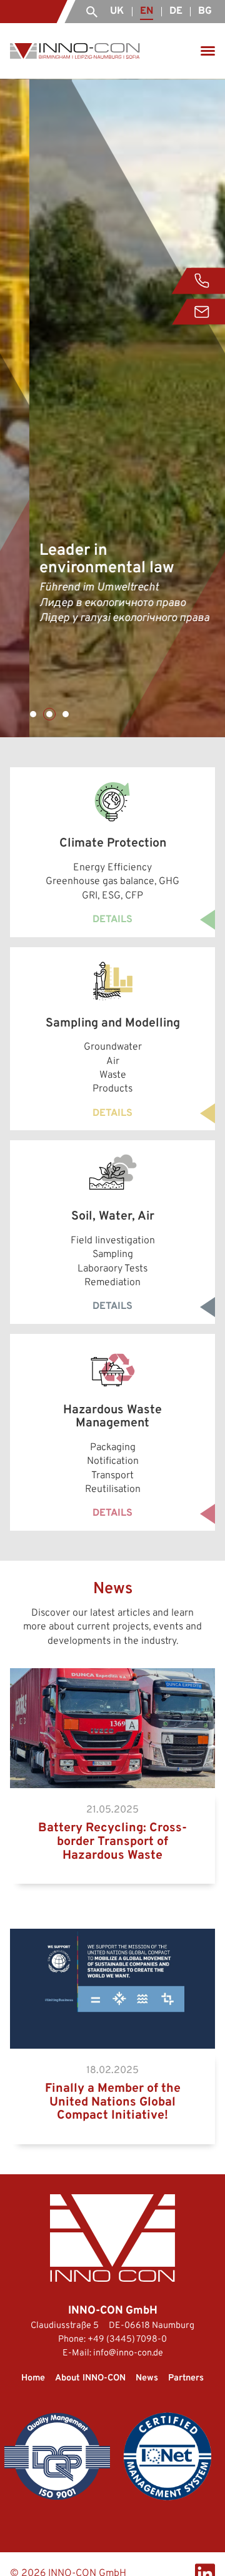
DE (176, 11)
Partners (186, 2378)
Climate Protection (52, 774)
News (147, 2378)
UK (117, 11)
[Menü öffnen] (208, 51)
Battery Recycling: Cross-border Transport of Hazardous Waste (108, 1682)
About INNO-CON (90, 2378)
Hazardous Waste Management (78, 1341)
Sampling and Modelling (63, 954)
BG (205, 11)
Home (33, 2378)
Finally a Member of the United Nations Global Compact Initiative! (112, 1942)
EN (147, 11)
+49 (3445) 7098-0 (127, 2340)
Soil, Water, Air (42, 1147)
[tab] (33, 714)
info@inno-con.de (128, 2353)
